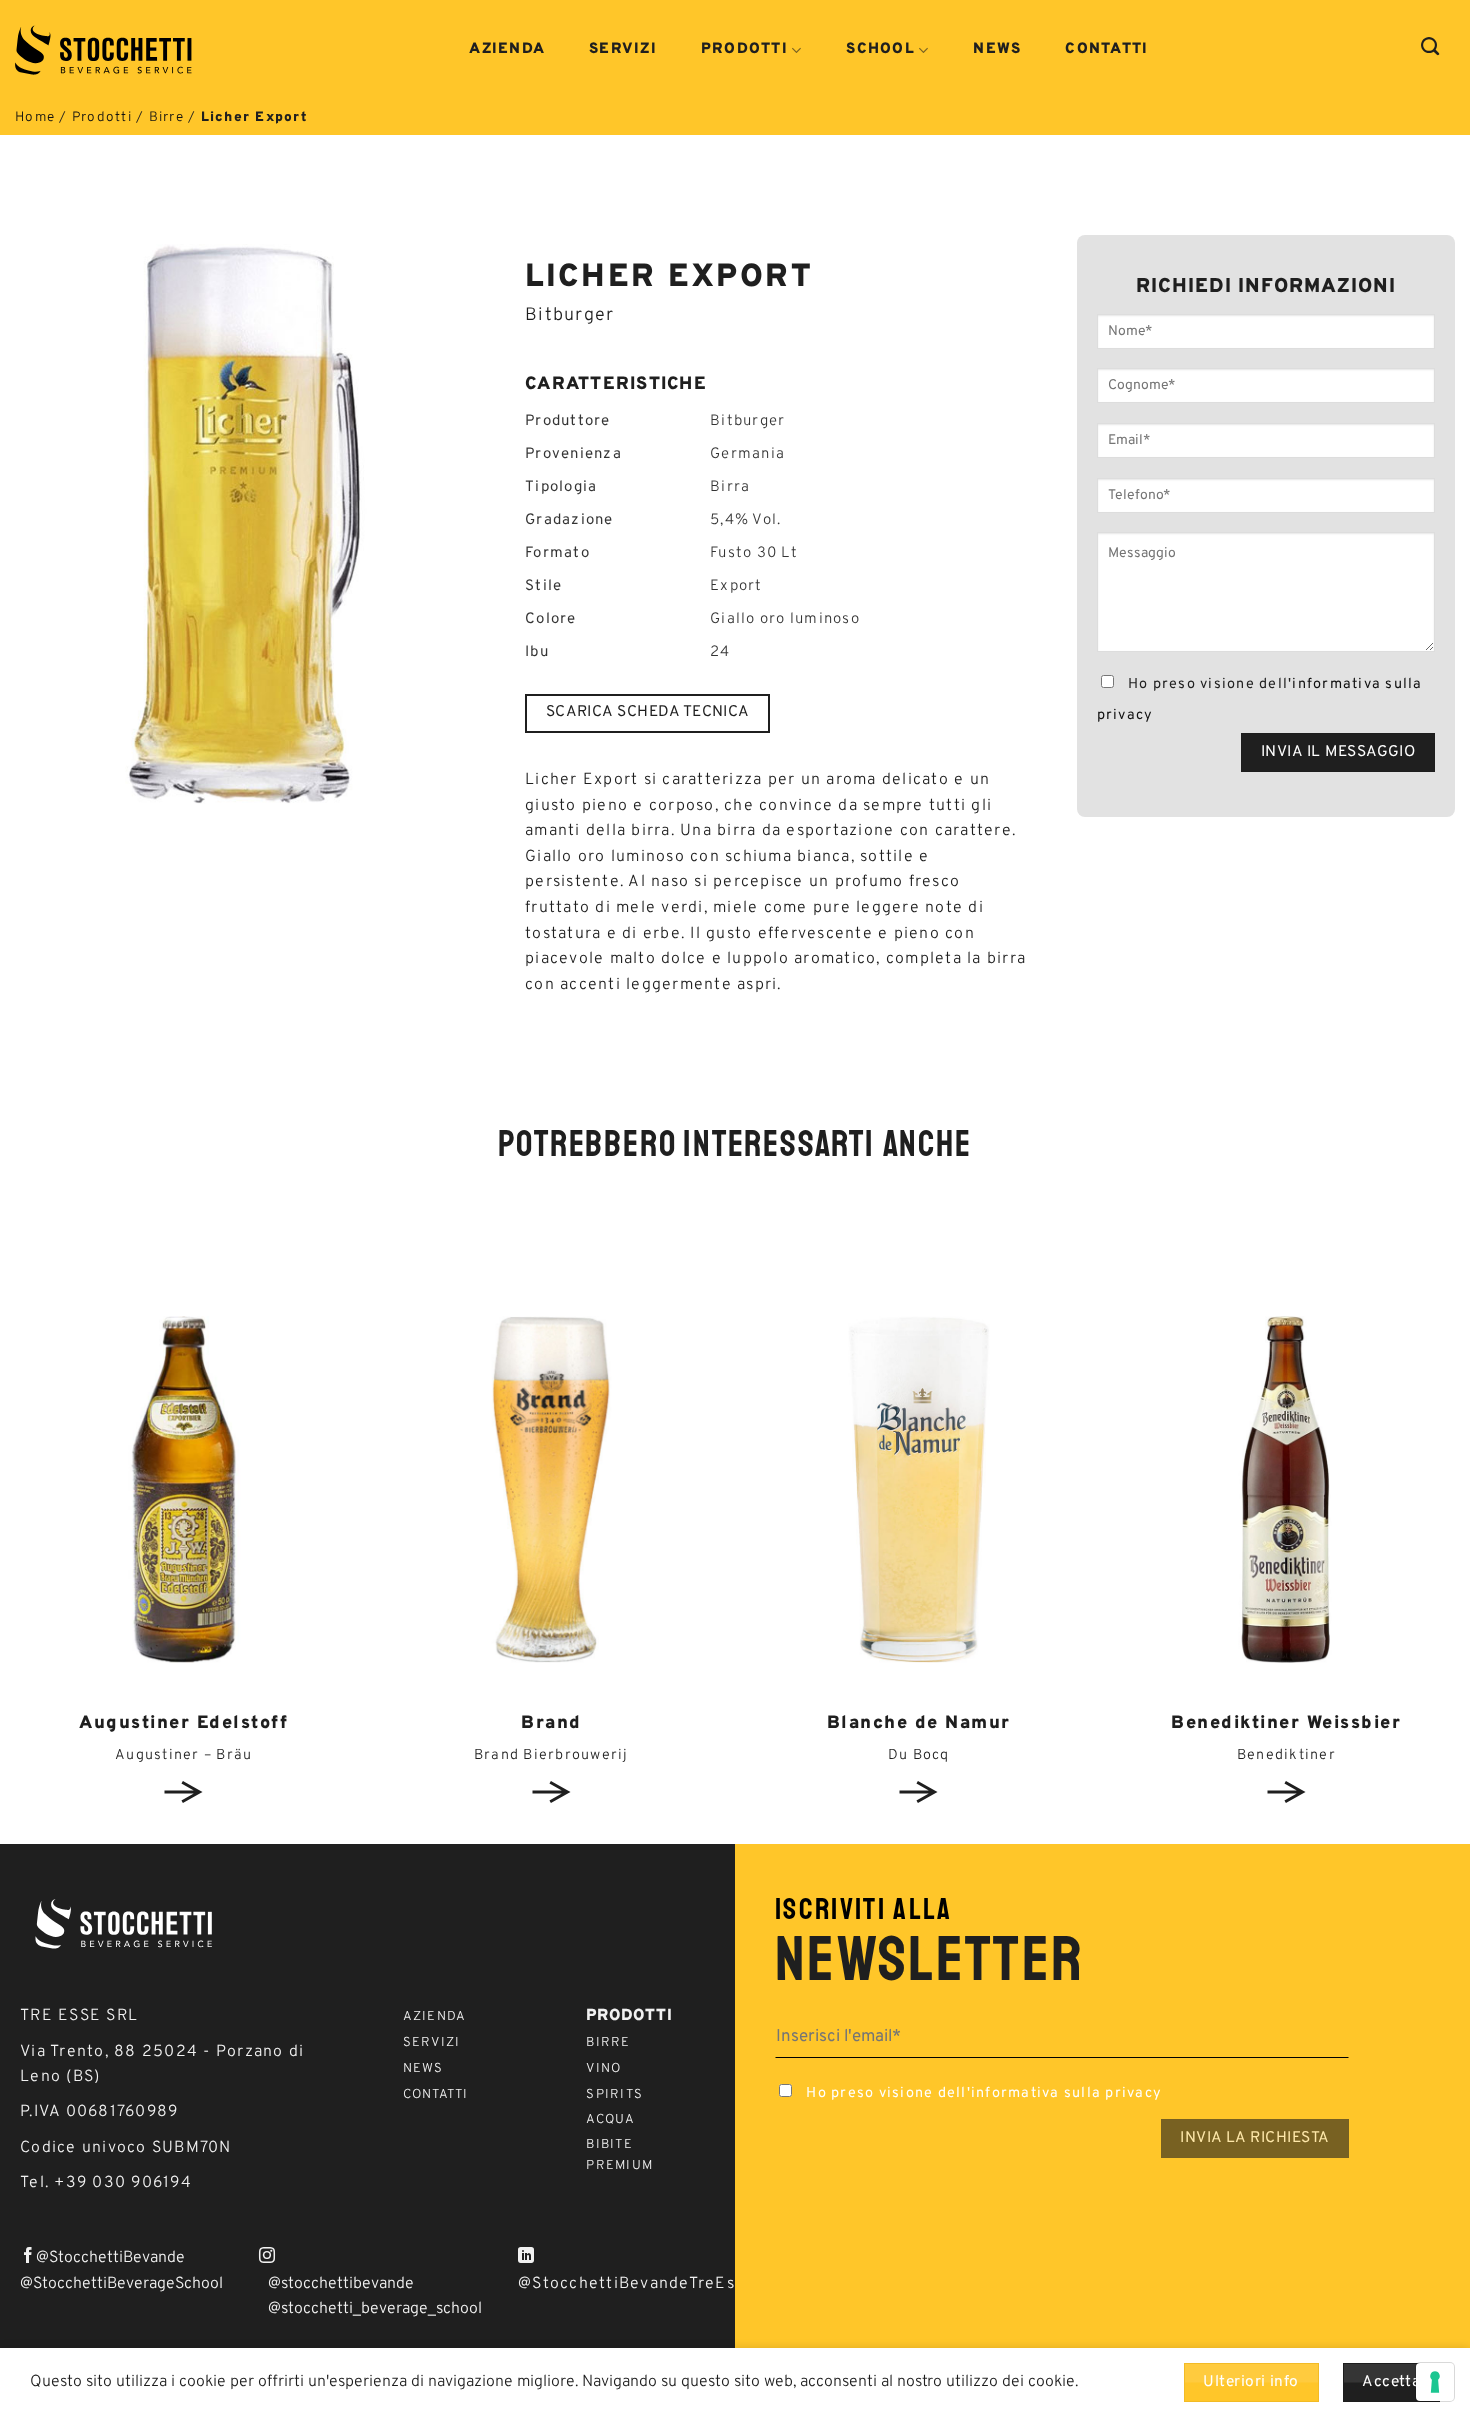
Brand (551, 1723)
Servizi (623, 50)
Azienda (507, 50)
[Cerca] (1430, 47)
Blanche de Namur (919, 1723)
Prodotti (744, 50)
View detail (184, 1792)
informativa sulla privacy (1066, 2093)
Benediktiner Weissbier (1286, 1723)
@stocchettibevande (341, 2284)
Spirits (614, 2095)
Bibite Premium (619, 2155)
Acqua (610, 2120)
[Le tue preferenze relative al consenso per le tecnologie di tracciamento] (1435, 2382)
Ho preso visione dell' (1260, 700)
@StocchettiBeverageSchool (121, 2284)
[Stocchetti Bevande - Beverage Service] (105, 50)
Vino (603, 2069)
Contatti (1106, 50)
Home (35, 117)
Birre (166, 117)
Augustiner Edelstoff (183, 1723)
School (880, 50)
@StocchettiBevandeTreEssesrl (646, 2284)
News (997, 50)
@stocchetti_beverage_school (375, 2309)
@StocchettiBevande (110, 2258)
